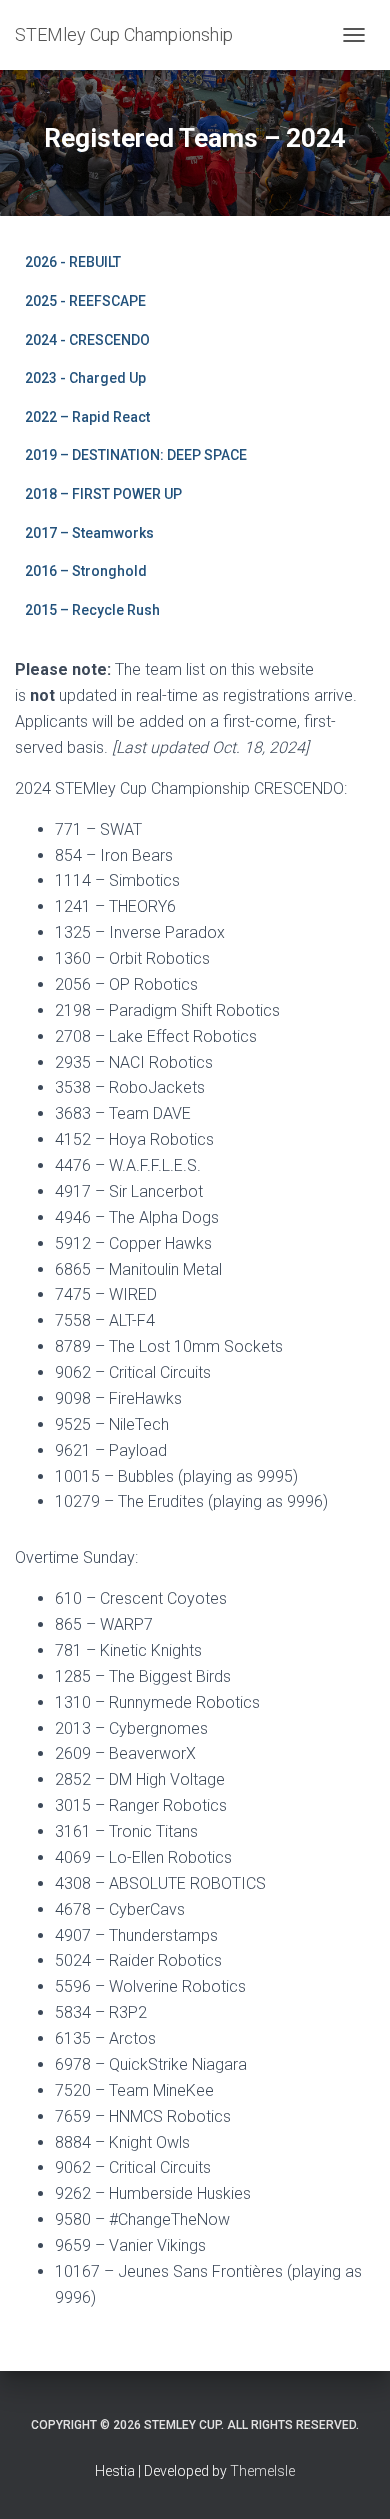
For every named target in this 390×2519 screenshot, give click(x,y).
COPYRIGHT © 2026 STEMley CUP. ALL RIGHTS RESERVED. (195, 2425)
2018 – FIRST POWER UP (103, 494)
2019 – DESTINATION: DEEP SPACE (136, 455)
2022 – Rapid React (87, 417)
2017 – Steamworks (89, 533)
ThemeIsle (262, 2471)
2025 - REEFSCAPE (85, 301)
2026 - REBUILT (73, 262)
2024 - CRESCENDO (87, 340)
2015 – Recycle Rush (92, 610)
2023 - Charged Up (85, 378)
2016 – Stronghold (86, 571)
